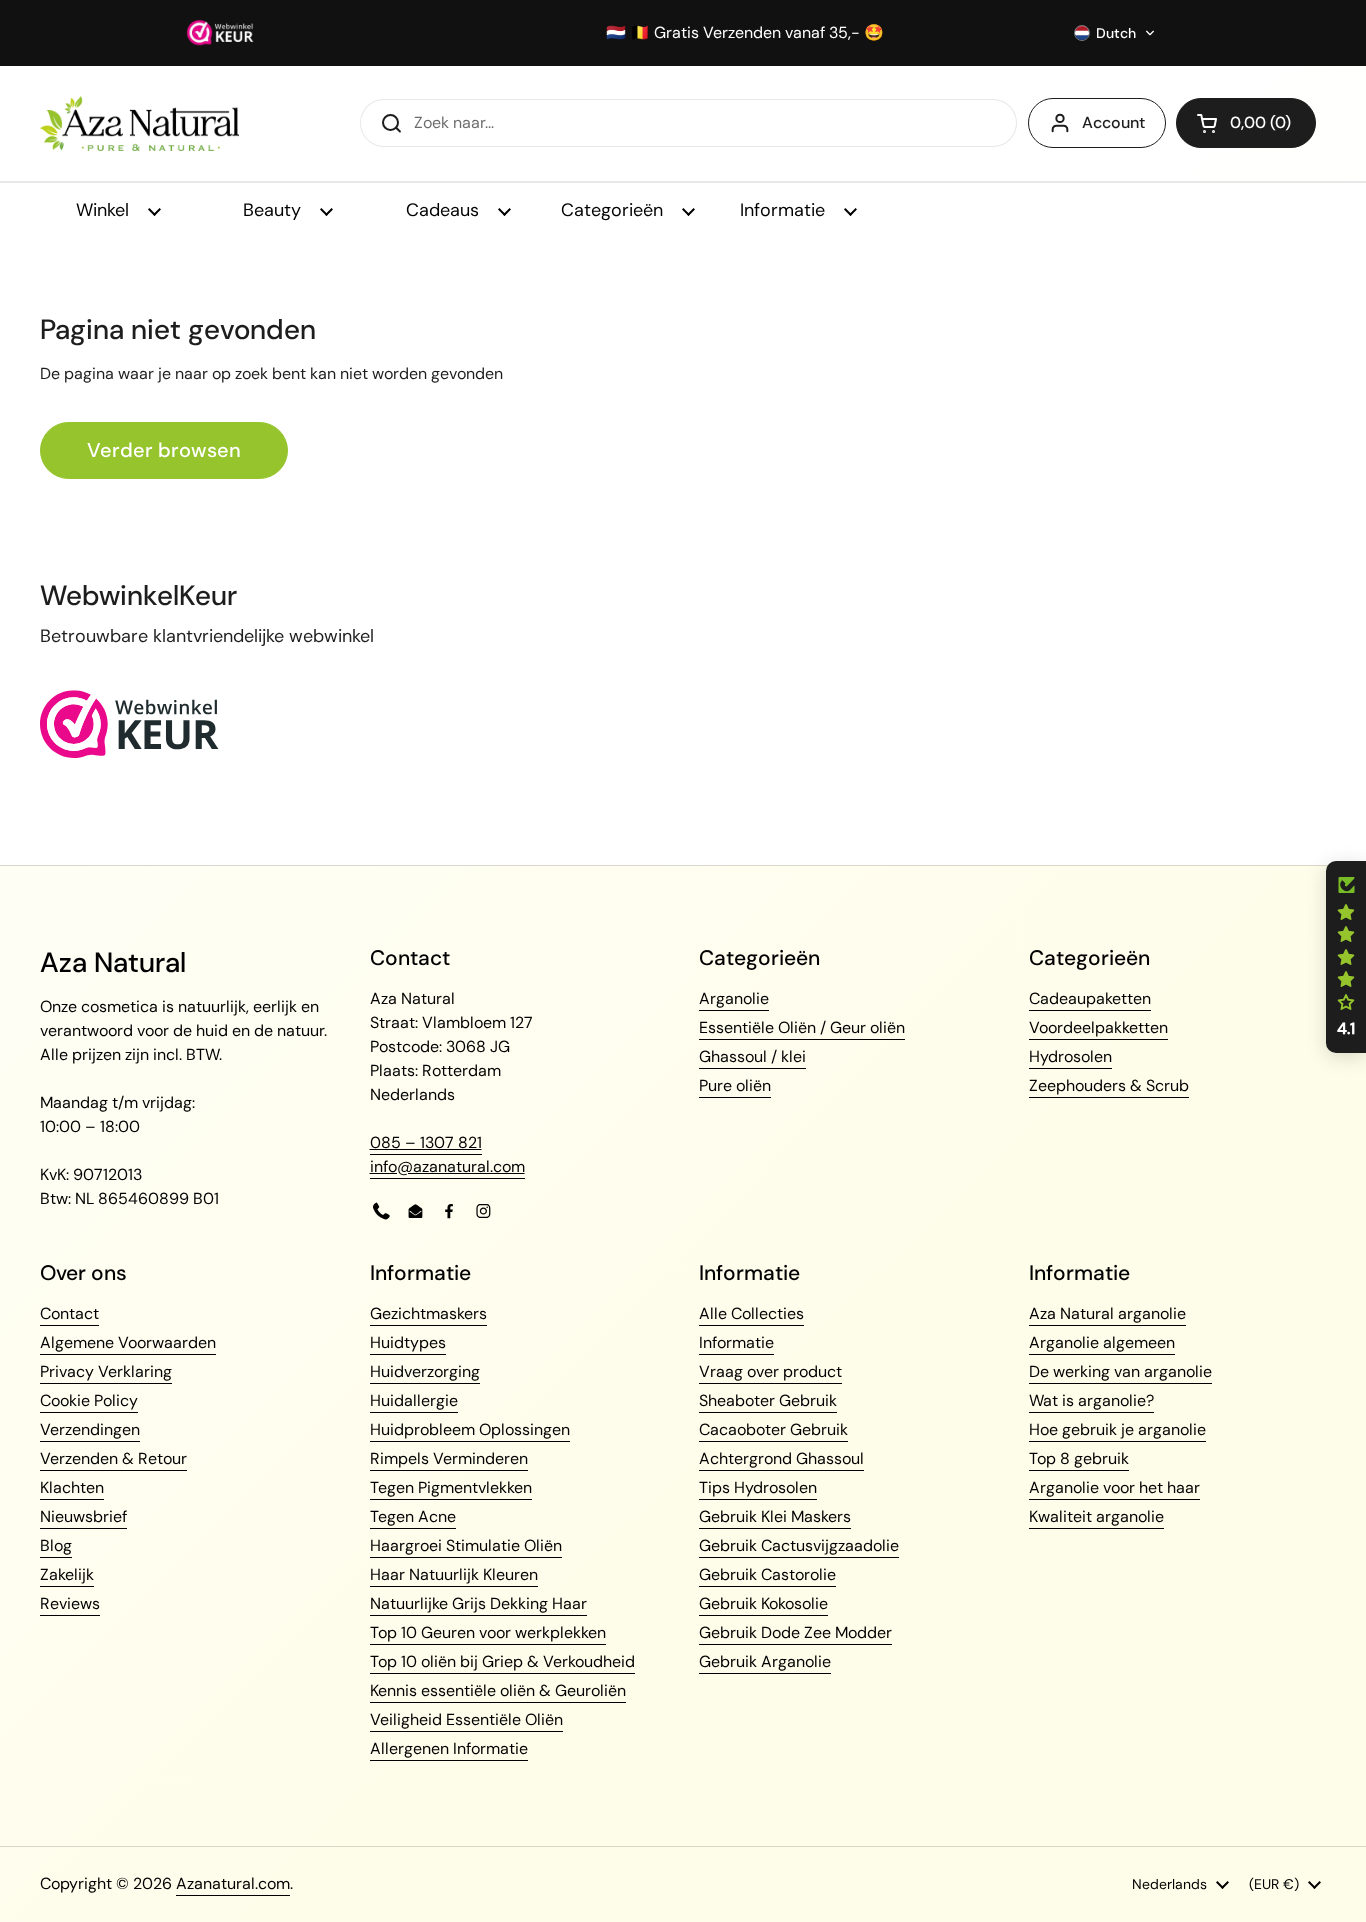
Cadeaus (445, 210)
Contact (69, 1313)
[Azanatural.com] (139, 123)
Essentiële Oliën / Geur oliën (802, 1027)
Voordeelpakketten (1098, 1027)
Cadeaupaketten (1090, 998)
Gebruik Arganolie (765, 1661)
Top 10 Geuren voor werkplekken (488, 1632)
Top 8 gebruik (1079, 1458)
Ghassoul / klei (752, 1056)
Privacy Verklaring (106, 1371)
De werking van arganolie (1120, 1371)
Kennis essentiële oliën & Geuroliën (498, 1690)
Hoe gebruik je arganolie (1117, 1429)
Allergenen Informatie (449, 1748)
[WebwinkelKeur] (129, 752)
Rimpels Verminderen (449, 1458)
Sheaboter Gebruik (768, 1400)
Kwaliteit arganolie (1096, 1516)
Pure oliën (735, 1085)
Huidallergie (414, 1400)
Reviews (70, 1603)
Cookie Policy (89, 1400)
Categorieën (614, 210)
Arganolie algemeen (1102, 1342)
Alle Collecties (751, 1313)
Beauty (274, 210)
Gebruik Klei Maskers (775, 1516)
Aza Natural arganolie (1107, 1313)
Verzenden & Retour (113, 1458)
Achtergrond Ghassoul (781, 1458)
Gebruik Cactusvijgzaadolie (799, 1545)
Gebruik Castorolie (767, 1574)
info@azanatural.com (447, 1166)
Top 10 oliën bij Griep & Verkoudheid (502, 1661)
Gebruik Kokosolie (763, 1603)
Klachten (72, 1487)
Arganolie (734, 998)
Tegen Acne (413, 1516)
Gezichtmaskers (428, 1313)
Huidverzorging (425, 1371)
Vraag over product (770, 1371)
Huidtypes (408, 1342)
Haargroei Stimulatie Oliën (466, 1545)
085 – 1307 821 (426, 1142)
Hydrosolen (1070, 1056)
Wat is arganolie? (1091, 1400)
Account (1113, 122)
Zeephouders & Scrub (1109, 1085)
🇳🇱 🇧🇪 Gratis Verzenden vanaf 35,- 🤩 (745, 33)
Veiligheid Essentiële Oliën (466, 1719)
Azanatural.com (233, 1883)
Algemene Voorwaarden (128, 1342)
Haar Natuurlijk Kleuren (454, 1574)
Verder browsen (164, 450)
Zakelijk (67, 1574)
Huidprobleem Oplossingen (470, 1429)
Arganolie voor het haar (1114, 1487)
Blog (56, 1545)
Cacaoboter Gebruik (773, 1429)
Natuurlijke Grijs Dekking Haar (478, 1603)
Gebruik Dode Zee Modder (795, 1632)
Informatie (785, 210)
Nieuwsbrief (83, 1516)
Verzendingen (90, 1429)
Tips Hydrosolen (758, 1487)
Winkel (105, 210)
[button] (1115, 33)
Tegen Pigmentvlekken (451, 1487)
